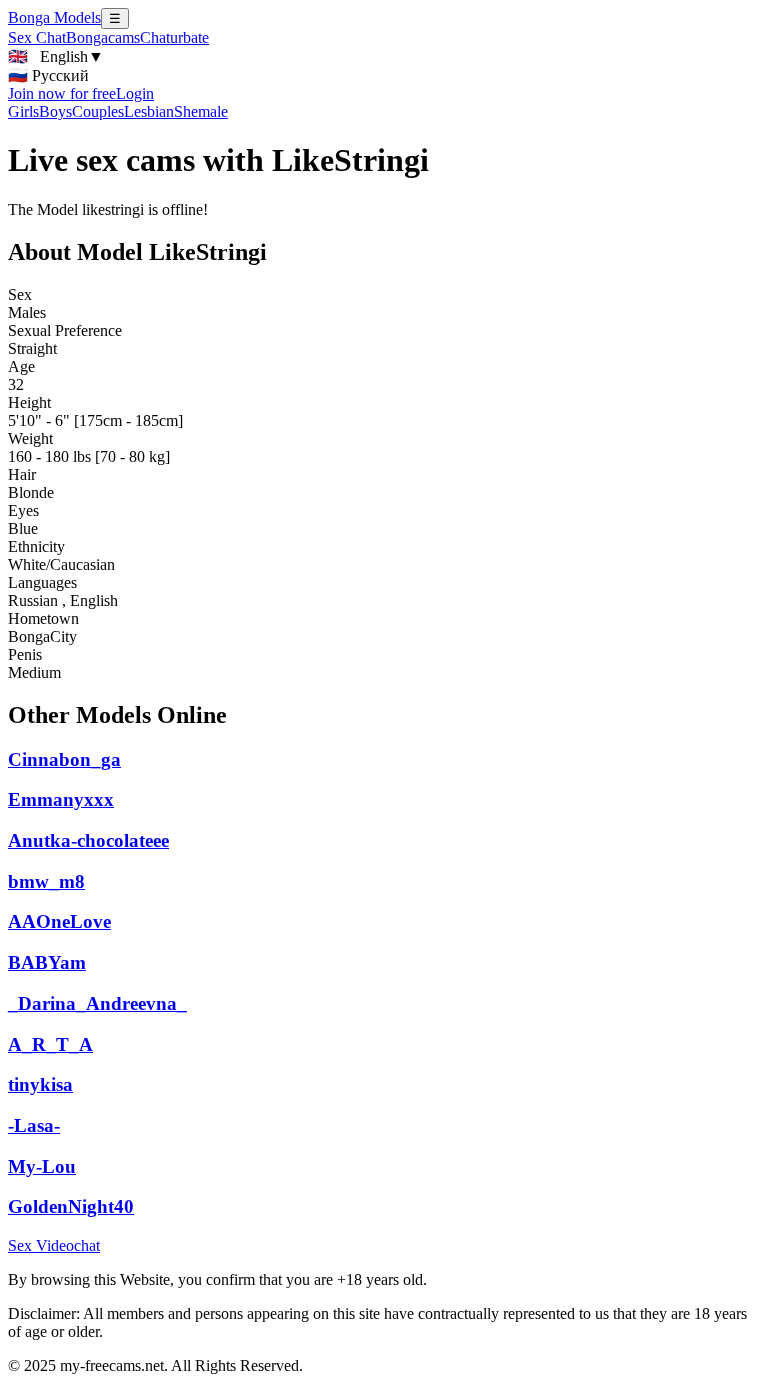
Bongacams (103, 37)
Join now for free (62, 93)
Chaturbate (174, 37)
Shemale (201, 111)
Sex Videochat (54, 1245)
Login (135, 93)
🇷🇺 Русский (48, 75)
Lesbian (149, 111)
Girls (23, 111)
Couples (98, 111)
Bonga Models (54, 17)
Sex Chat (37, 37)
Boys (55, 111)
